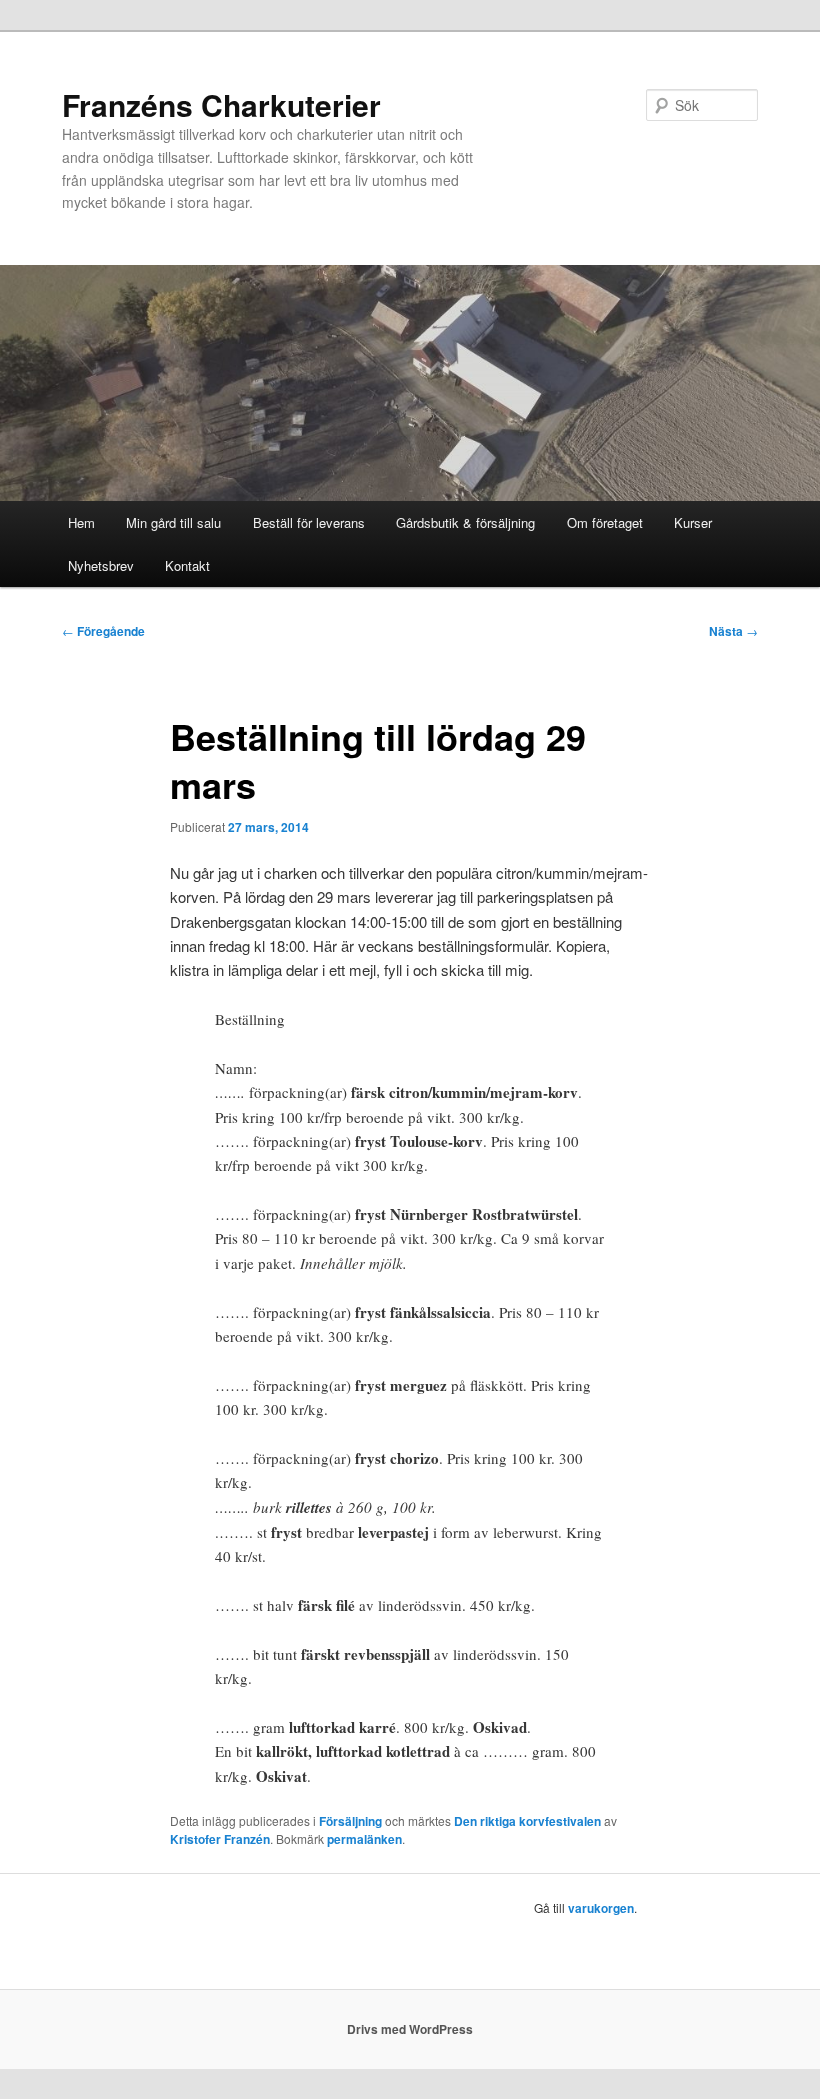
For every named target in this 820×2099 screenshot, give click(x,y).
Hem (81, 522)
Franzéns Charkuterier (221, 104)
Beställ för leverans (309, 522)
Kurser (693, 522)
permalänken (364, 1839)
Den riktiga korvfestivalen (527, 1821)
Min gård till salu (173, 522)
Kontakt (187, 565)
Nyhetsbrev (101, 565)
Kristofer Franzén (220, 1839)
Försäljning (350, 1821)
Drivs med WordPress (410, 2029)
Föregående (103, 631)
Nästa (733, 631)
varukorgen (601, 1908)
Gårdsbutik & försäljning (465, 522)
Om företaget (605, 522)
